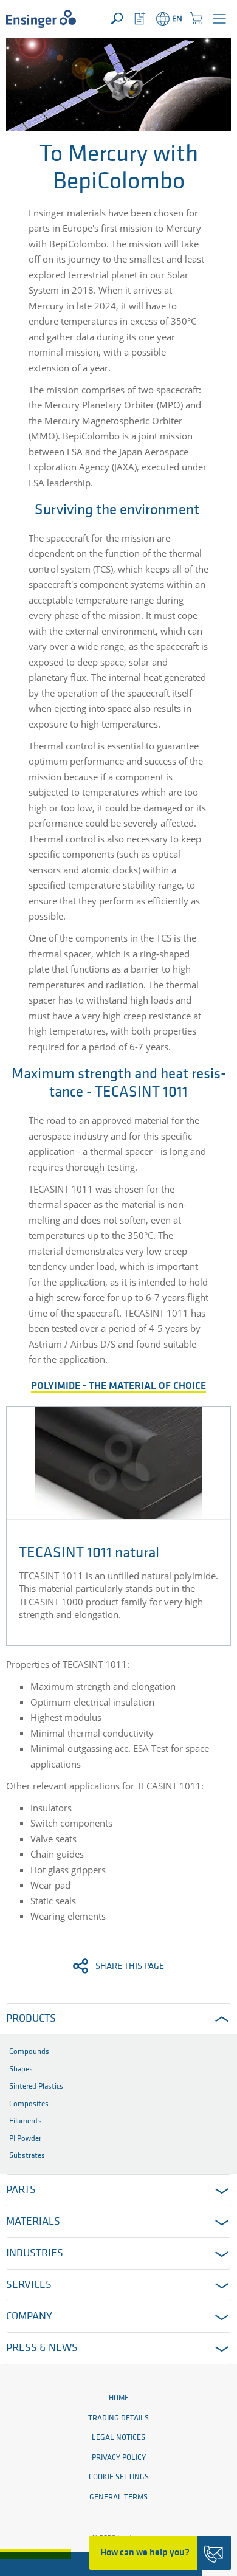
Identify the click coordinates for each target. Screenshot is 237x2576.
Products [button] (31, 2019)
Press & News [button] (42, 2349)
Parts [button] (21, 2191)
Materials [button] (33, 2222)
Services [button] (29, 2285)
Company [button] (29, 2317)
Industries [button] (35, 2254)
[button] (219, 19)
